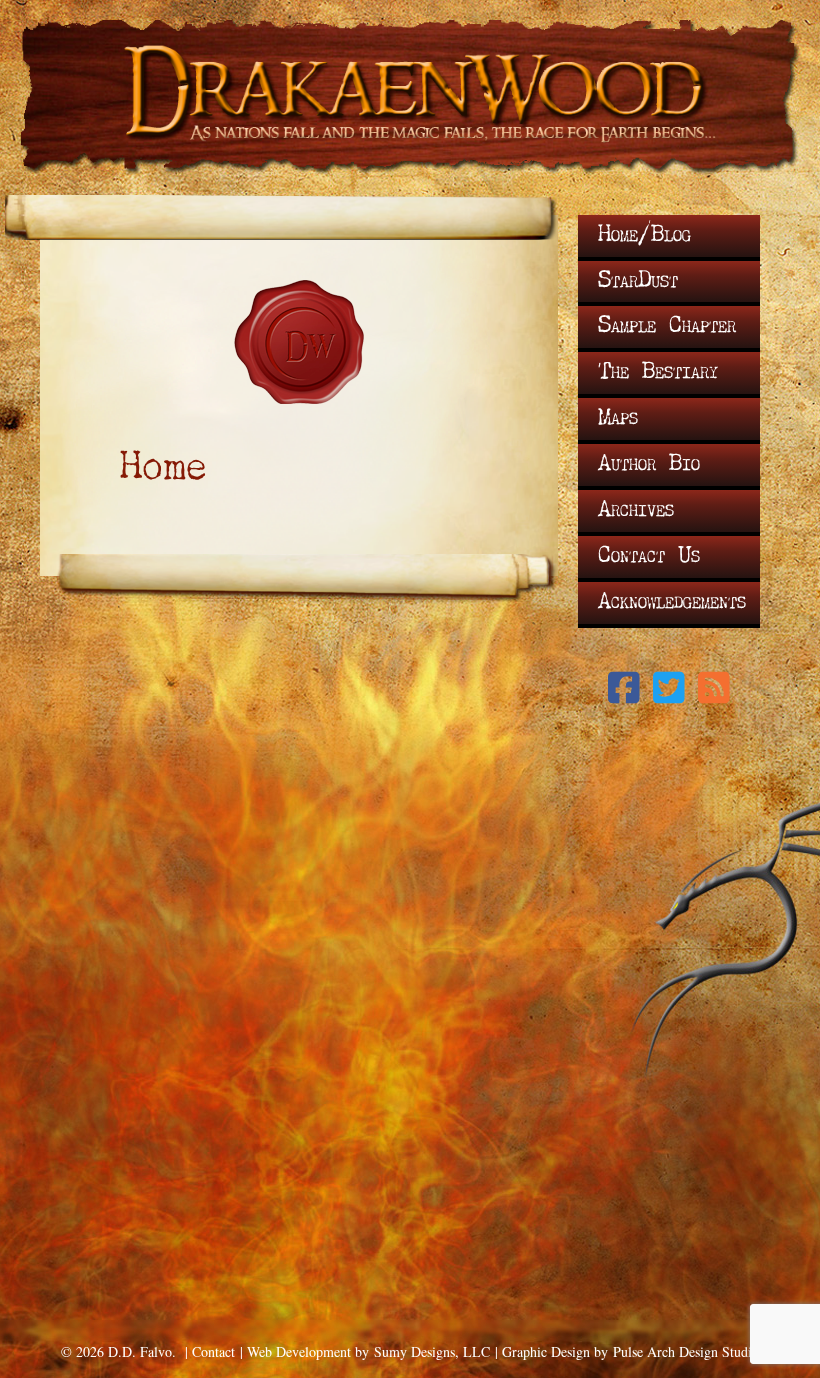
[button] (624, 688)
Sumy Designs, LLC (432, 1351)
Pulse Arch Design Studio (686, 1351)
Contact (213, 1351)
